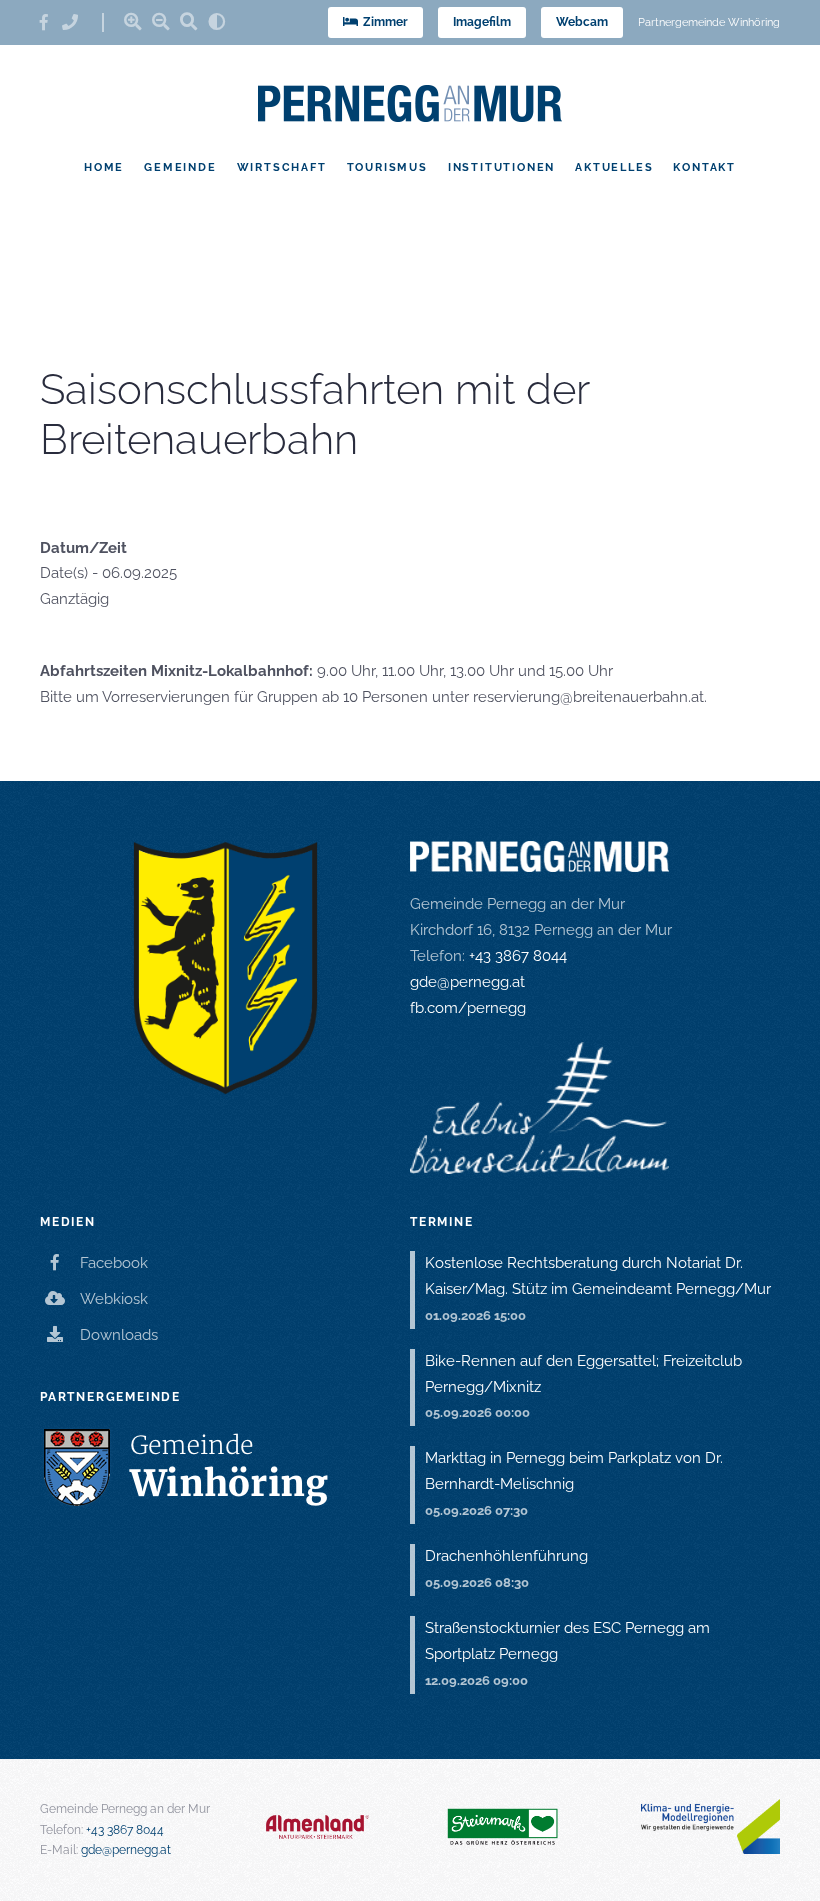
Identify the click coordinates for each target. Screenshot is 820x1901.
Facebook (114, 1263)
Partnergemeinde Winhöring (709, 22)
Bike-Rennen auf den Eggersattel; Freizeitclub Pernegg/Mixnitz (583, 1374)
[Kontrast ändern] (217, 21)
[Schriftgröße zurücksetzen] (189, 21)
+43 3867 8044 (518, 956)
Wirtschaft (282, 167)
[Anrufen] (77, 22)
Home (104, 167)
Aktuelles (614, 167)
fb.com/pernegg (468, 1008)
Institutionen (501, 167)
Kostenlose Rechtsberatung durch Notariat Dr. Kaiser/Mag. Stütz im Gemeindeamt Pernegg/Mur (598, 1276)
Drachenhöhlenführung (506, 1556)
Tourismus (387, 167)
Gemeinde (180, 167)
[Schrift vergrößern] (133, 21)
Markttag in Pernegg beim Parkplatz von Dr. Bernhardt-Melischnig (574, 1471)
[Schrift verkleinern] (161, 21)
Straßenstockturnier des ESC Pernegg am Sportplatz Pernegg (567, 1641)
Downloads (119, 1335)
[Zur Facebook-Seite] (51, 22)
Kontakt (704, 167)
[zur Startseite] (410, 103)
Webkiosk (114, 1299)
